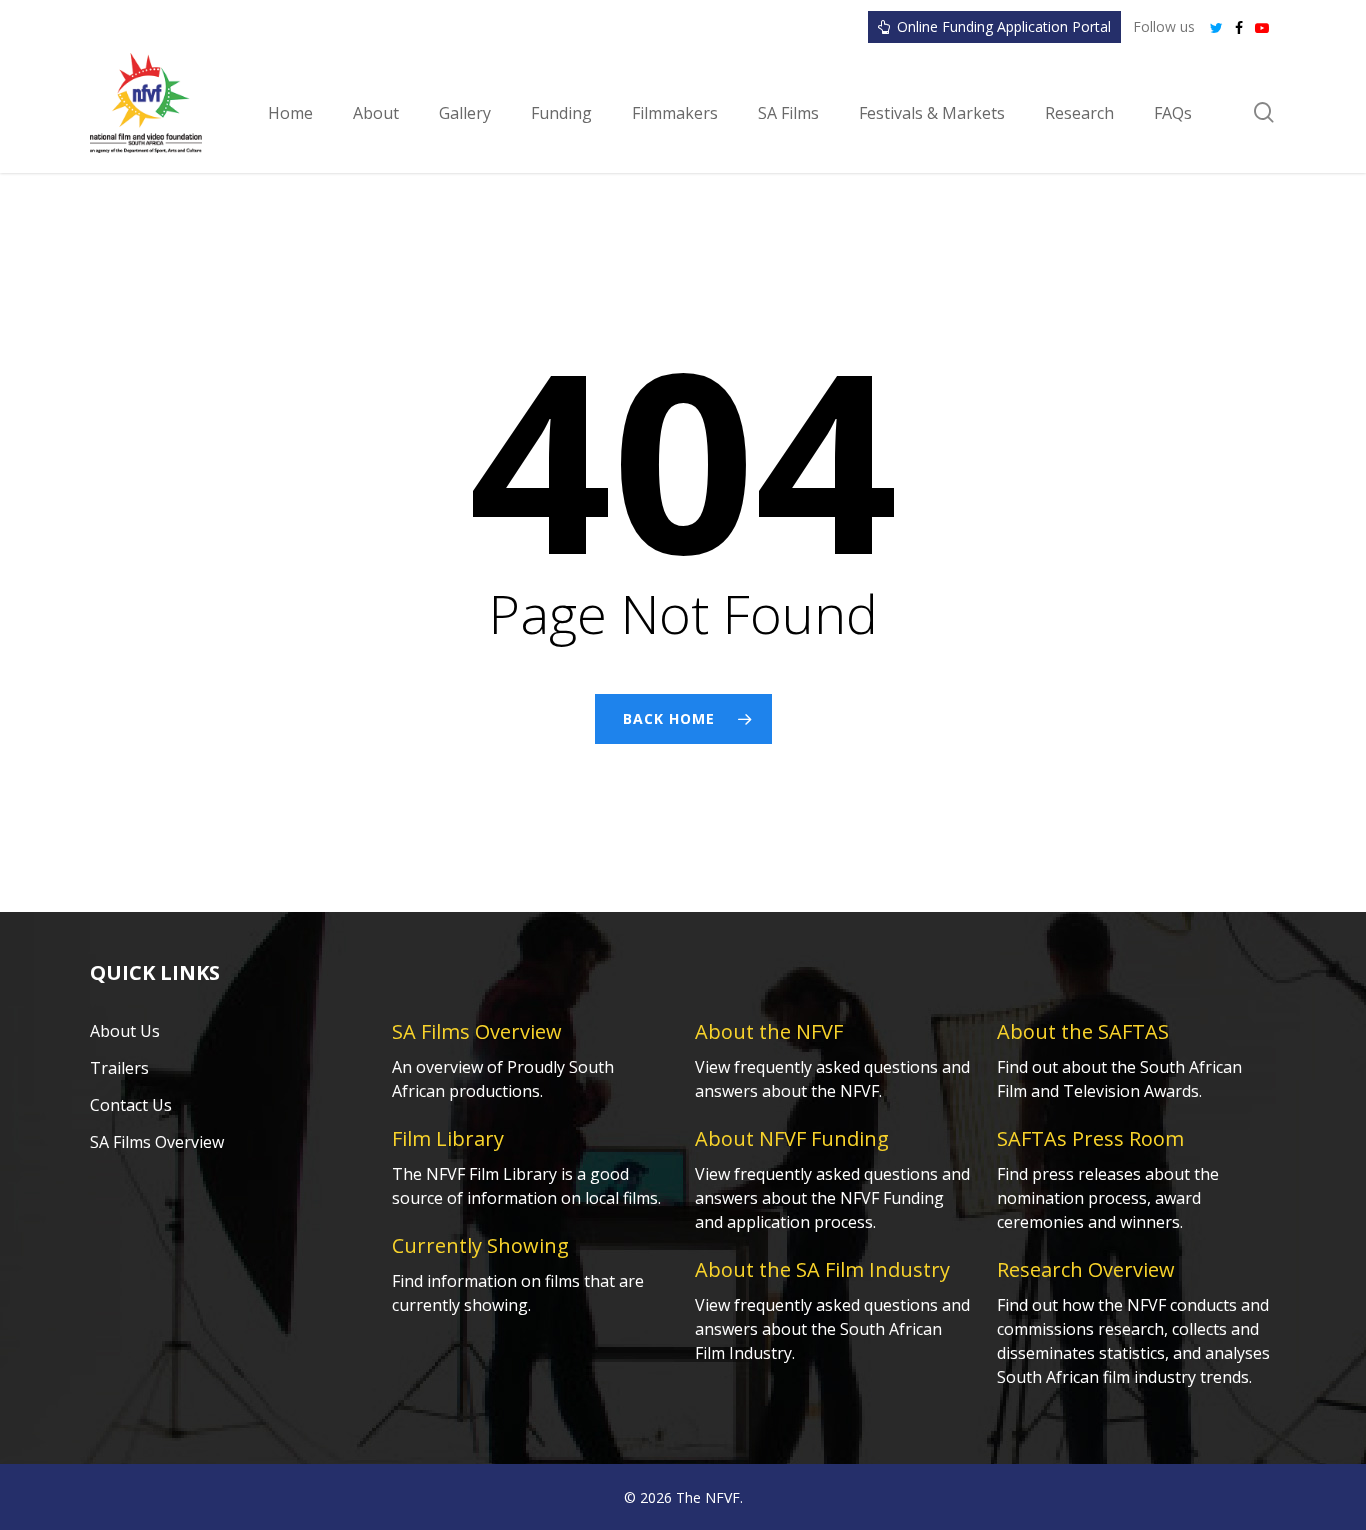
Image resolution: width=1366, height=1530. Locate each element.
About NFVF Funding (792, 1138)
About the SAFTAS (1083, 1031)
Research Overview (1086, 1269)
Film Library (448, 1138)
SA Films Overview (157, 1142)
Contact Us (131, 1105)
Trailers (119, 1068)
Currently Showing (480, 1245)
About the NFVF (769, 1031)
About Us (125, 1031)
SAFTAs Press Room (1090, 1138)
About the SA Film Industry (822, 1269)
